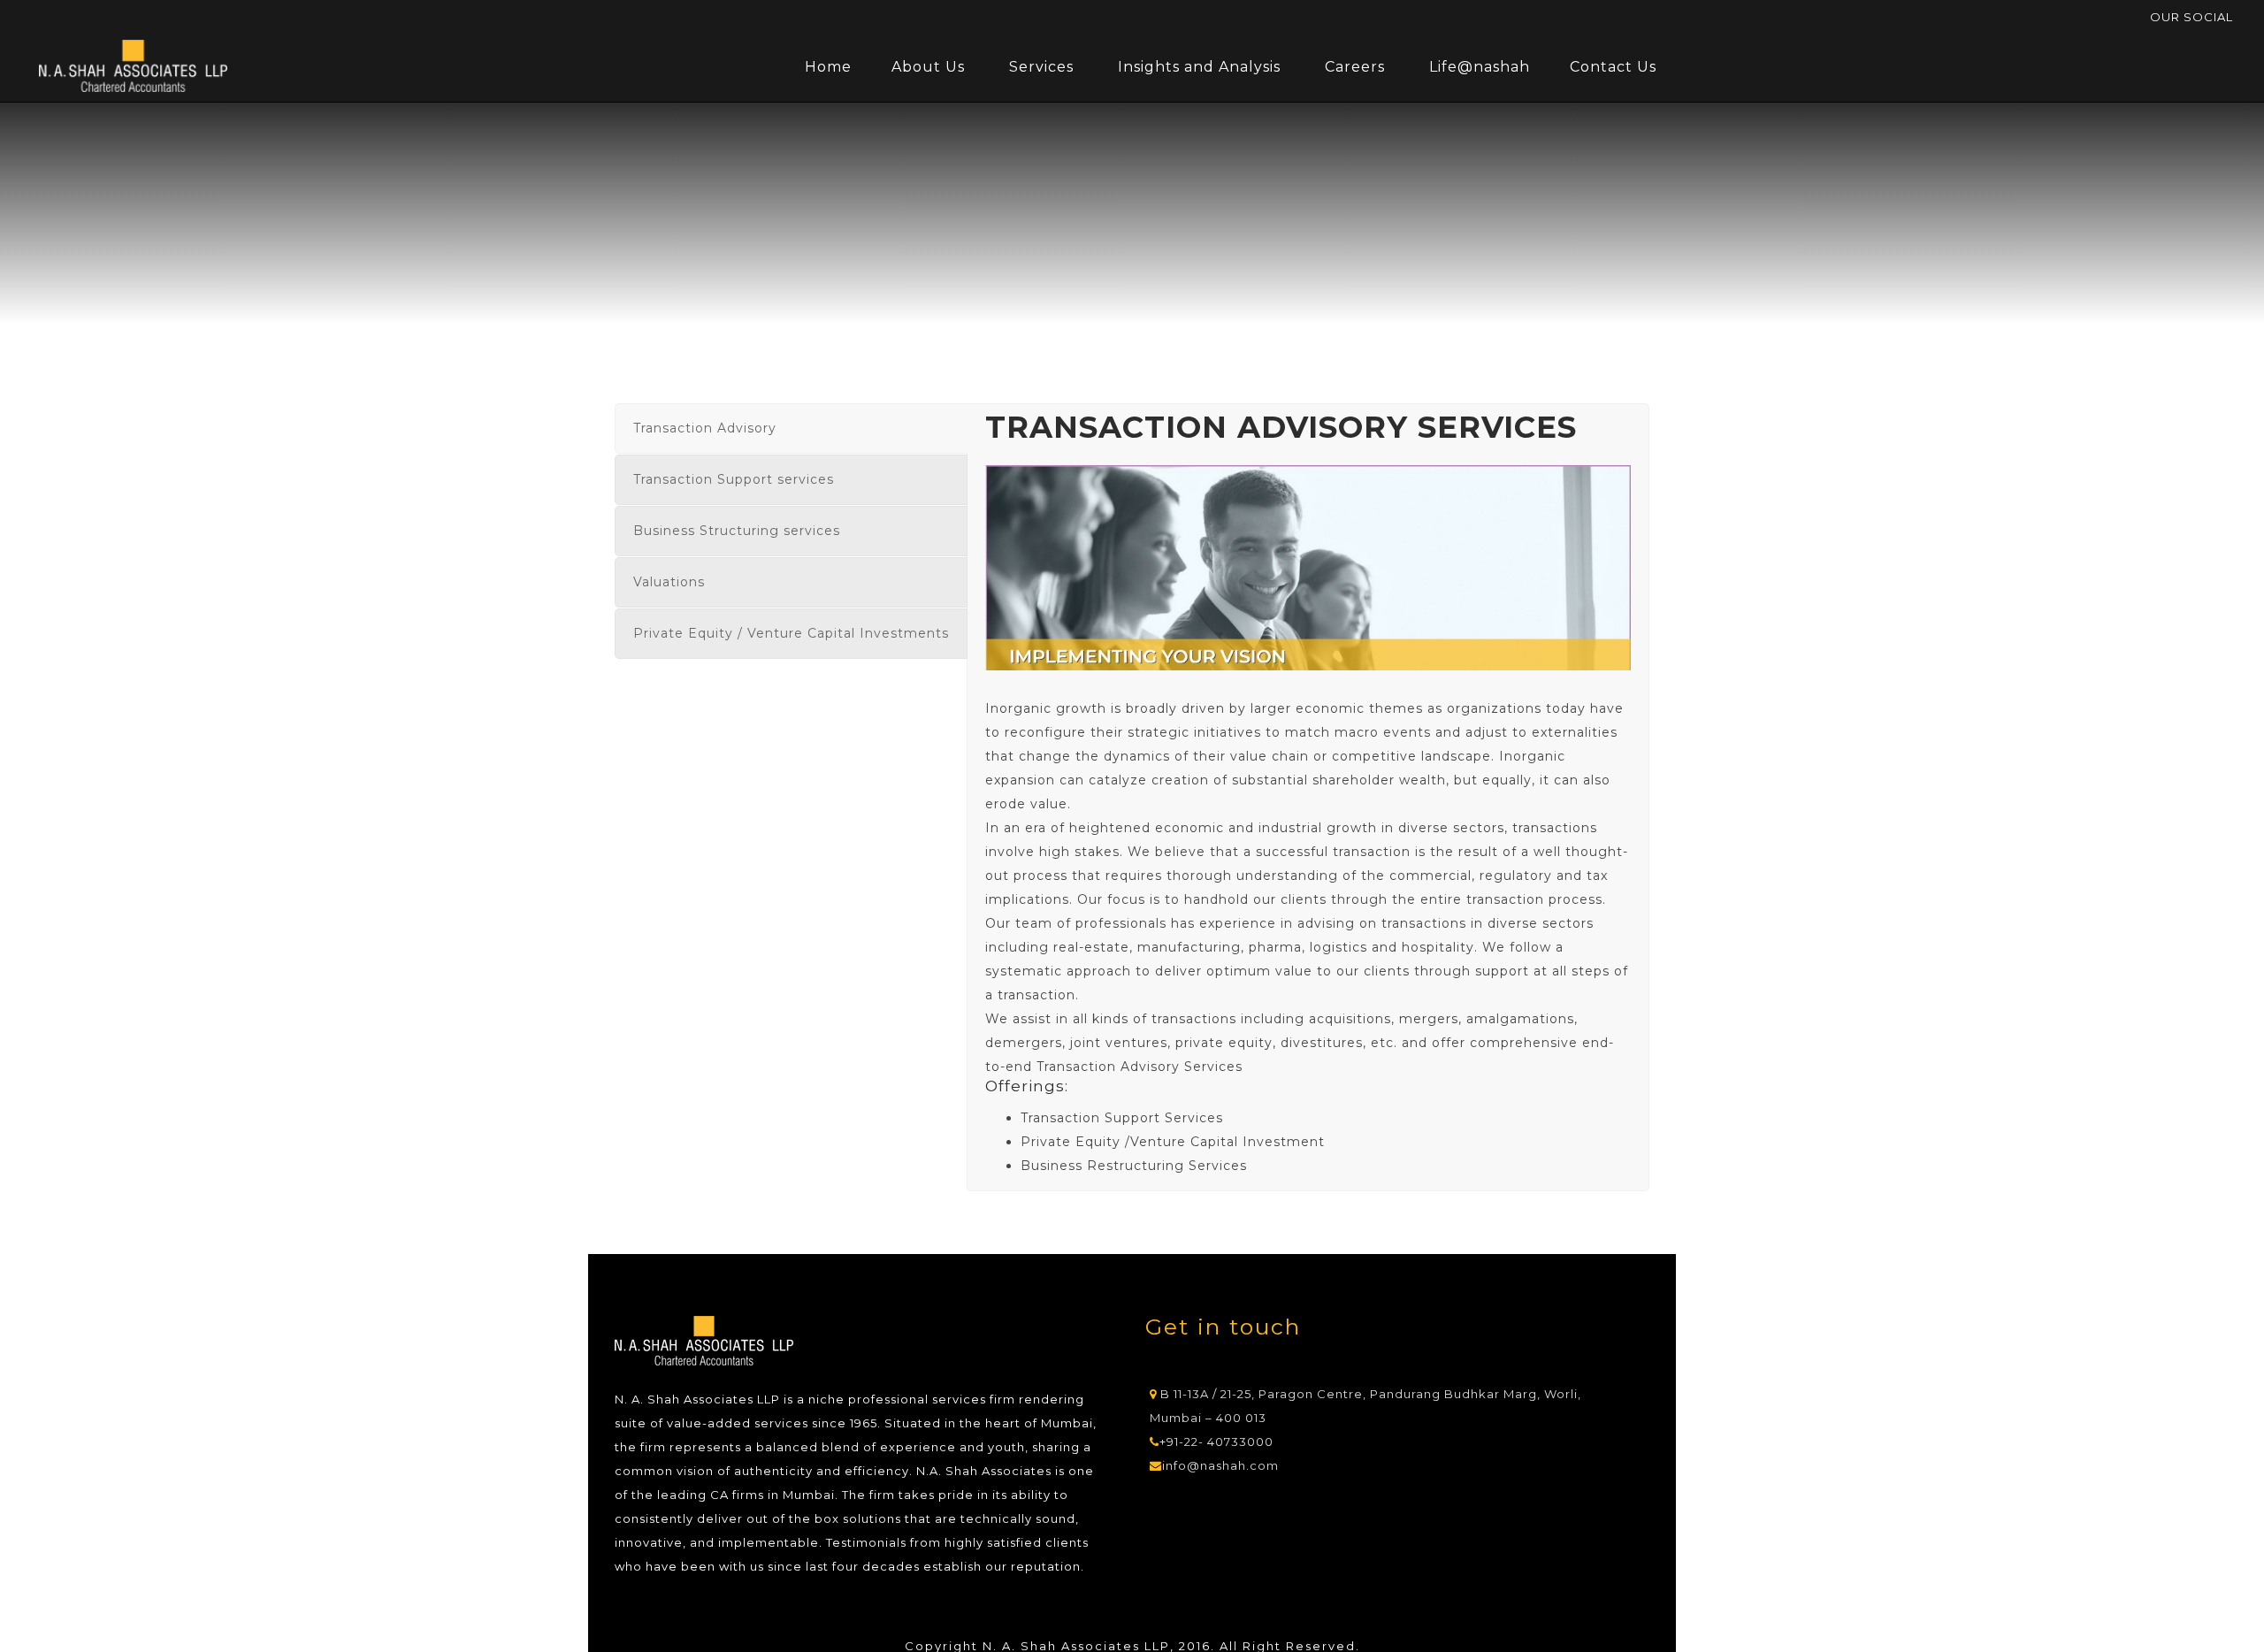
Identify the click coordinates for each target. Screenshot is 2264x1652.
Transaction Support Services (1122, 1118)
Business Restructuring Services (1134, 1166)
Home (828, 67)
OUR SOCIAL (2191, 17)
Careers (1355, 67)
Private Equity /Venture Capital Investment (1173, 1142)
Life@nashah (1480, 67)
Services (1041, 67)
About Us (928, 67)
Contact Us (1613, 67)
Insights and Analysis (1199, 67)
